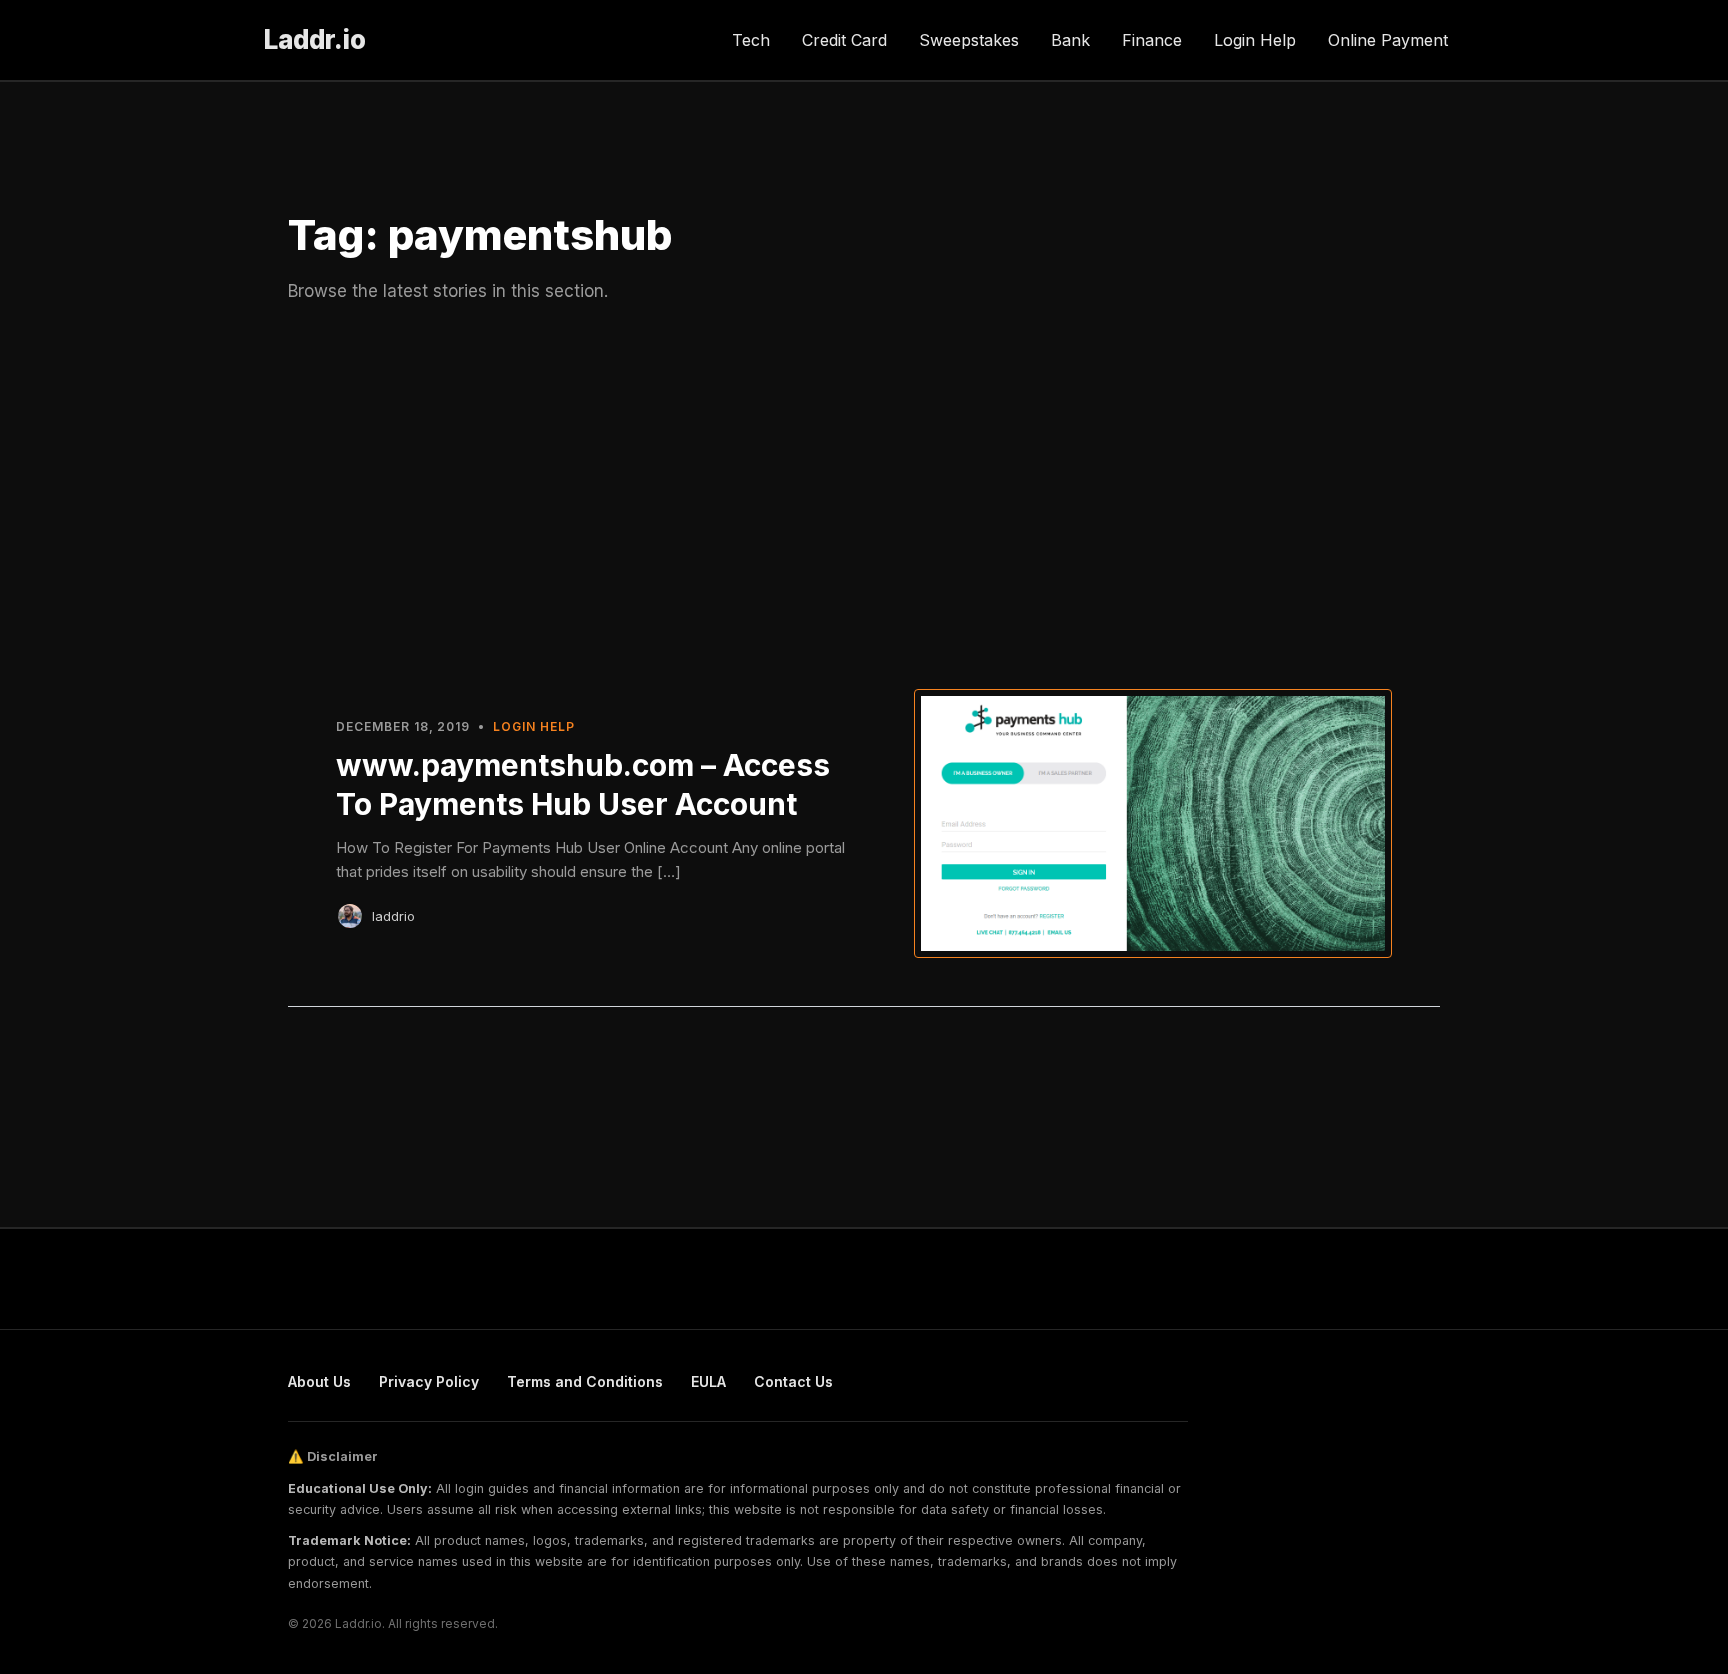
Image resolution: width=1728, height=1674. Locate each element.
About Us (319, 1381)
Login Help (1255, 40)
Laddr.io (315, 39)
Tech (751, 40)
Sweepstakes (969, 40)
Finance (1152, 40)
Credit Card (844, 40)
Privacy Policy (429, 1381)
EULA (708, 1381)
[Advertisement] (864, 493)
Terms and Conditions (585, 1381)
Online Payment (1388, 40)
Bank (1070, 40)
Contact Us (793, 1381)
